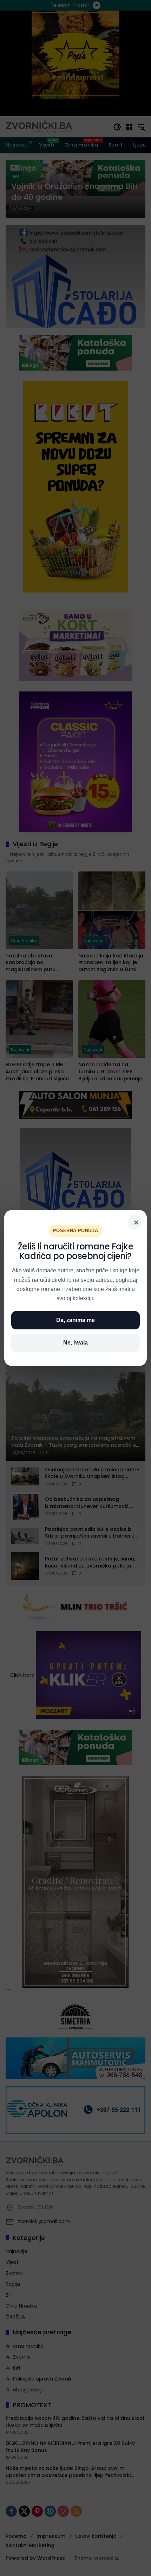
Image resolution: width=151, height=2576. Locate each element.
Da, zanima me (75, 1320)
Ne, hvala (75, 1343)
